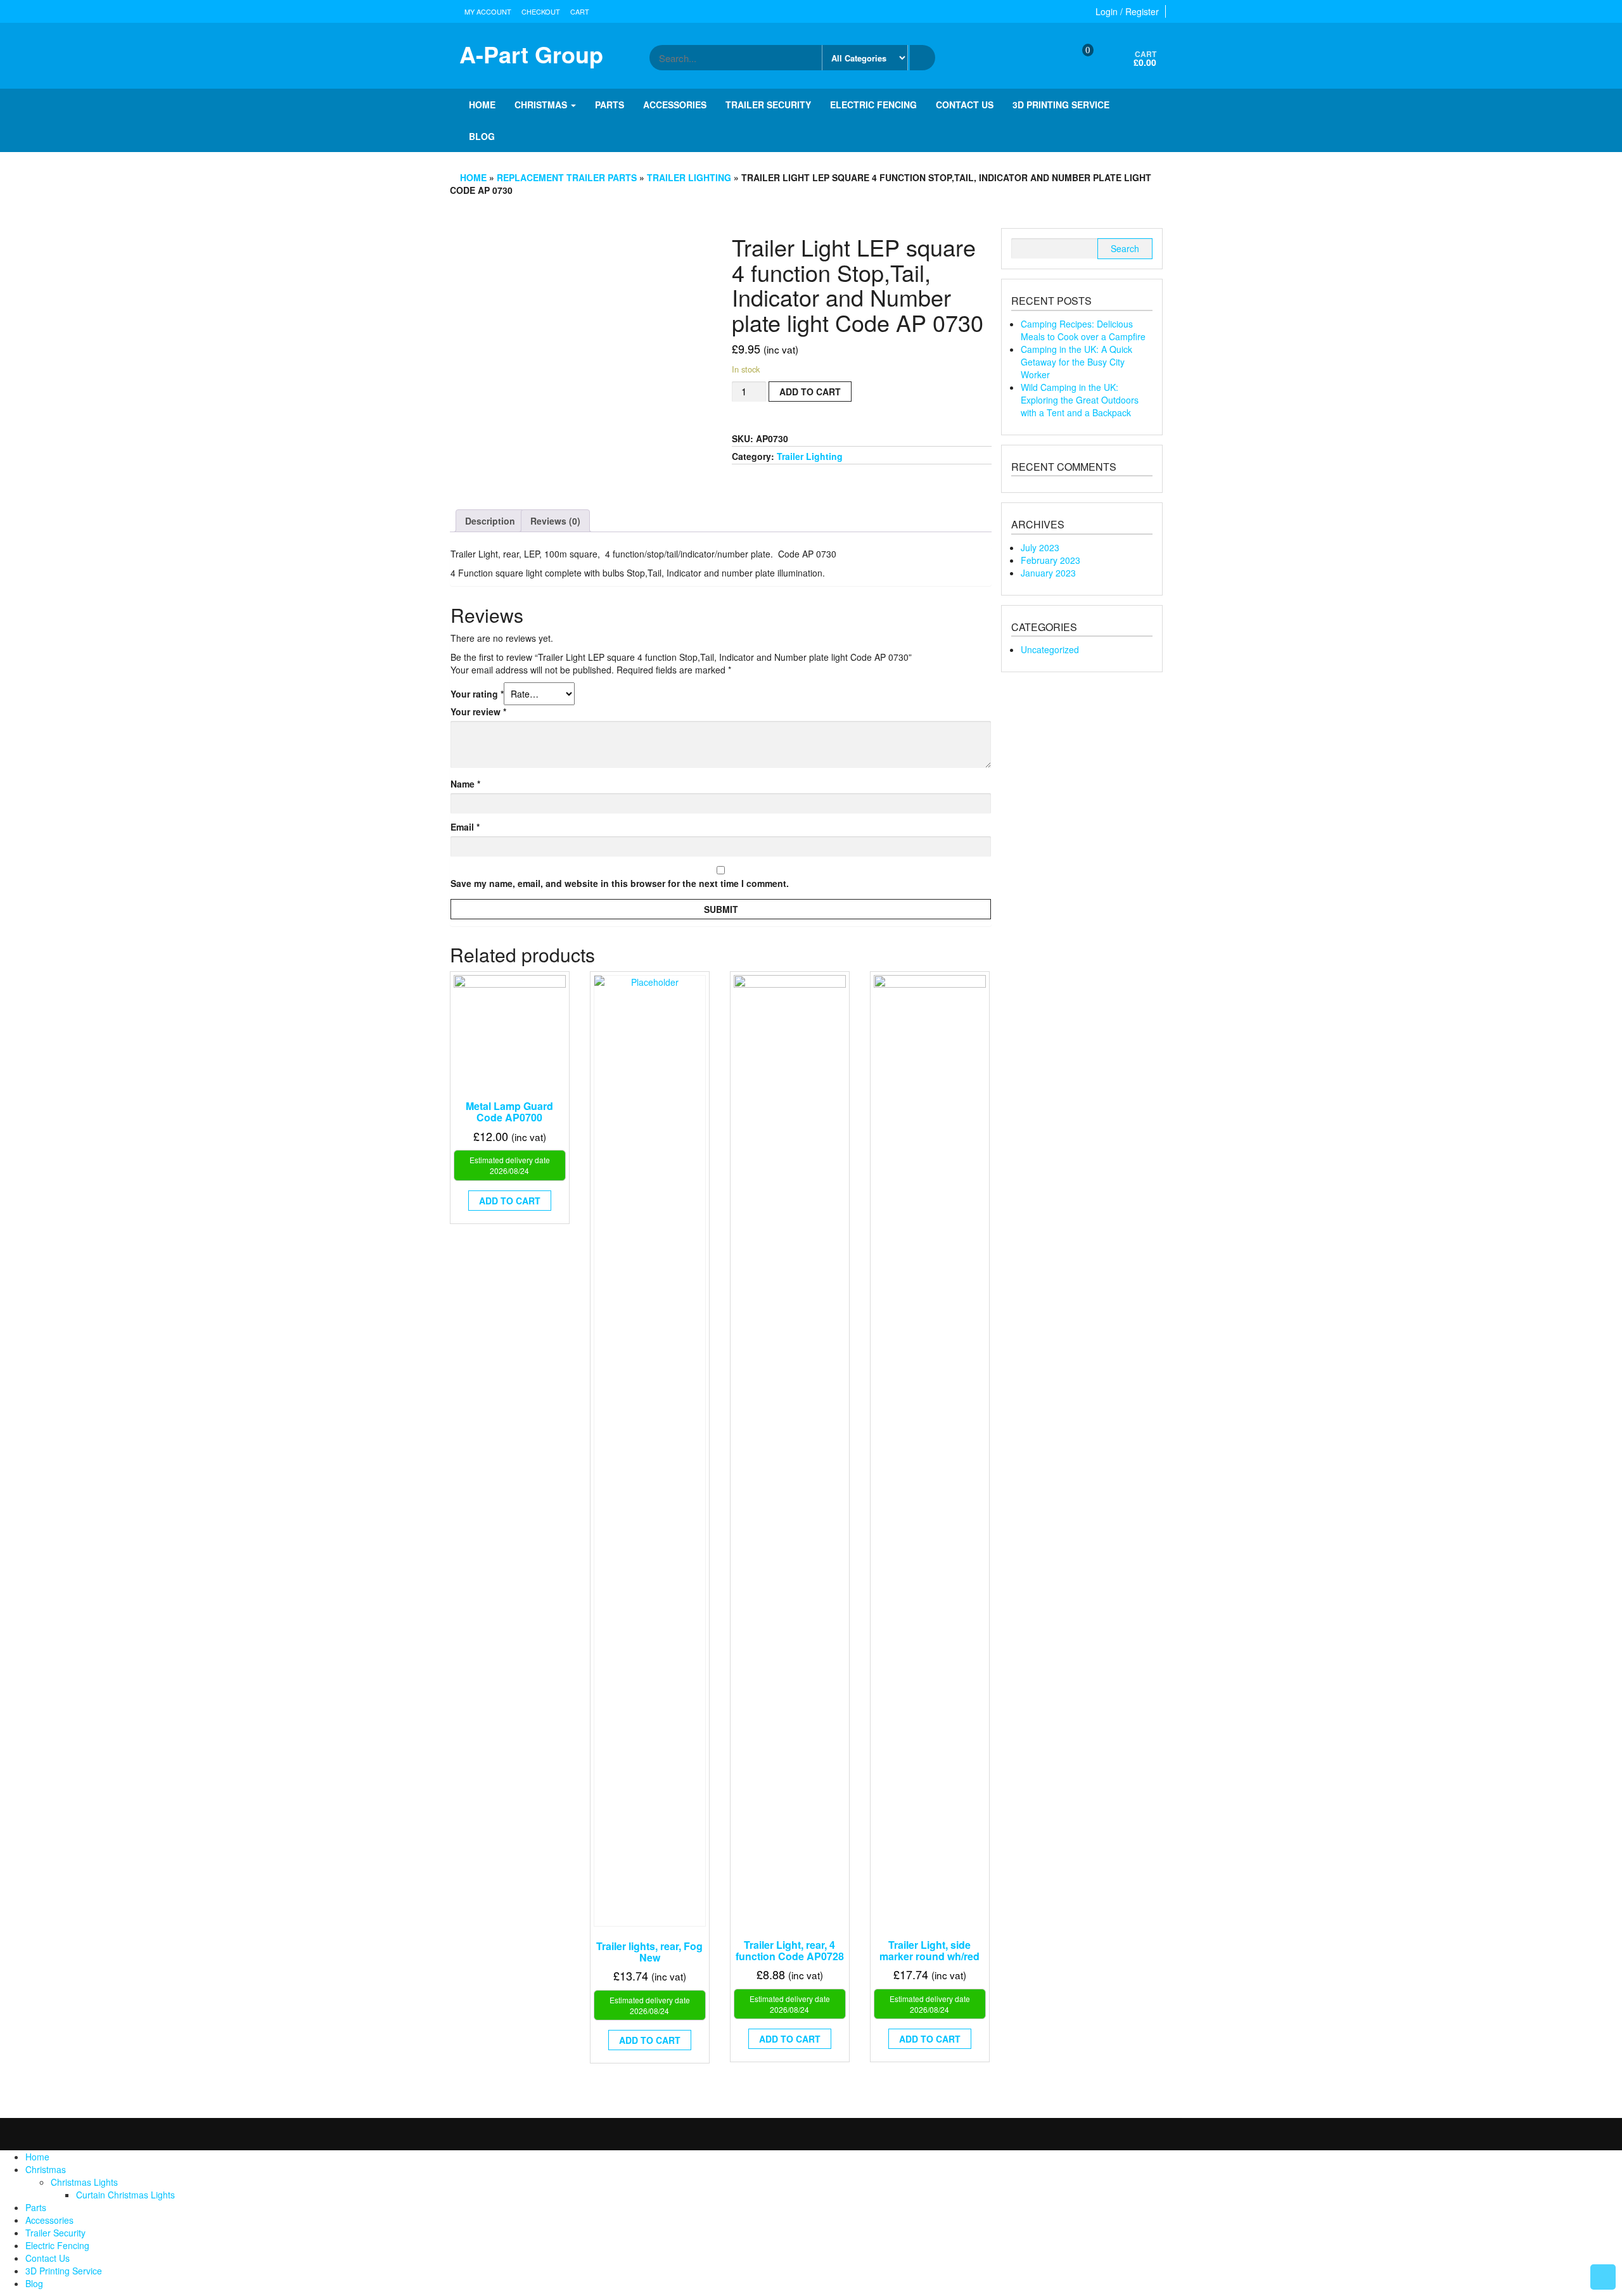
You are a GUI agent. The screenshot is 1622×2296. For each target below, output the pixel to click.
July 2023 (1040, 547)
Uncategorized (1050, 649)
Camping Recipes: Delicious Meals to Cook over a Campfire (1083, 330)
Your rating (477, 694)
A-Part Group (531, 54)
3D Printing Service (1061, 105)
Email (465, 827)
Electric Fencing (873, 105)
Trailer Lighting (689, 177)
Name (465, 784)
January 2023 (1048, 573)
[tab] (490, 521)
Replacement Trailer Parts (567, 177)
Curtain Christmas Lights (125, 2195)
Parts (610, 105)
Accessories (675, 105)
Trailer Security (768, 105)
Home (482, 105)
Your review (478, 711)
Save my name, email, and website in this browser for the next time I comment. (620, 883)
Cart (580, 11)
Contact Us (965, 105)
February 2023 (1050, 560)
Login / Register (1127, 11)
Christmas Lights (84, 2182)
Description (490, 521)
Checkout (541, 11)
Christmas (542, 105)
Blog (482, 136)
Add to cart (810, 392)
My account (488, 11)
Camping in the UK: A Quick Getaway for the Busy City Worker (1076, 362)
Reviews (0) (555, 521)
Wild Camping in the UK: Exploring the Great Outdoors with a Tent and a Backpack (1080, 400)
